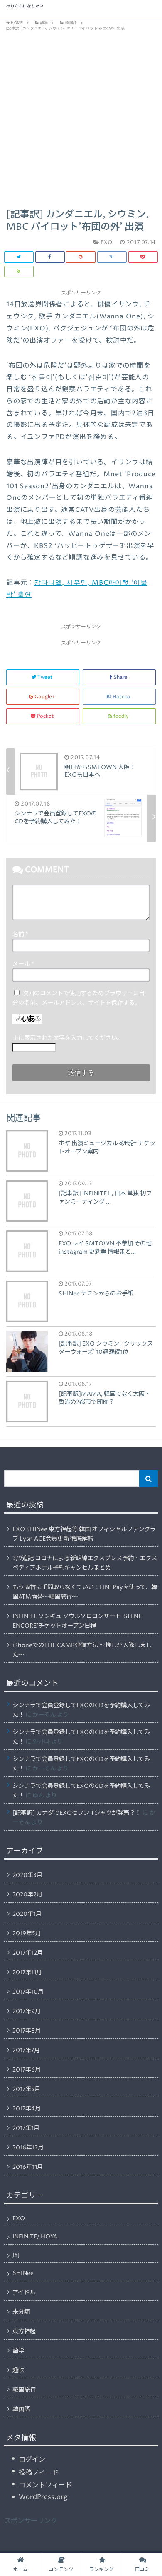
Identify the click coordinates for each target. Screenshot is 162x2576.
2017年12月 (28, 1953)
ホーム (20, 2570)
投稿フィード (39, 2472)
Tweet (45, 677)
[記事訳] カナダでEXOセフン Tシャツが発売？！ (77, 1813)
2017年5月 (26, 2089)
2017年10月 (28, 1992)
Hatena (121, 697)
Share (121, 677)
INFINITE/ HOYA (35, 2237)
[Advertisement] (81, 119)
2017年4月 (27, 2109)
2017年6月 (27, 2070)
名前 (20, 935)
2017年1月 (26, 2128)
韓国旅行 (24, 2390)
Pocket (45, 716)
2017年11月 (27, 1973)
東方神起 (24, 2332)
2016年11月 (28, 2167)
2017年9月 (27, 2012)
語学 (18, 2351)
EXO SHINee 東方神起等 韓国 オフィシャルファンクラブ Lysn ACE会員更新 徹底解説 (84, 1534)
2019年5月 (27, 1934)
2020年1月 (27, 1914)
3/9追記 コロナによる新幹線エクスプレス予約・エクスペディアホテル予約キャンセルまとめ (85, 1563)
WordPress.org (43, 2497)
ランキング (101, 2570)
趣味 (18, 2371)
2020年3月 (27, 1875)
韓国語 (21, 2410)
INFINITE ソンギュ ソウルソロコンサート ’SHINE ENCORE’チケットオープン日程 (77, 1621)
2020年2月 (27, 1895)
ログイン (32, 2460)
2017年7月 (26, 2050)
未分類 (21, 2312)
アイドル (24, 2293)
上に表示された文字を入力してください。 (68, 1038)
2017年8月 (27, 2031)
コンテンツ (61, 2570)
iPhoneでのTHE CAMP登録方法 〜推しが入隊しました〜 (82, 1650)
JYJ (16, 2255)
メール (23, 964)
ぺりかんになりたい (25, 7)
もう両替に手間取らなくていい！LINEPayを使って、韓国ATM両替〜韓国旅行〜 (85, 1592)
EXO (19, 2219)
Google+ (45, 697)
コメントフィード (45, 2485)
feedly (121, 716)
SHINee (23, 2273)
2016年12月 (28, 2148)
